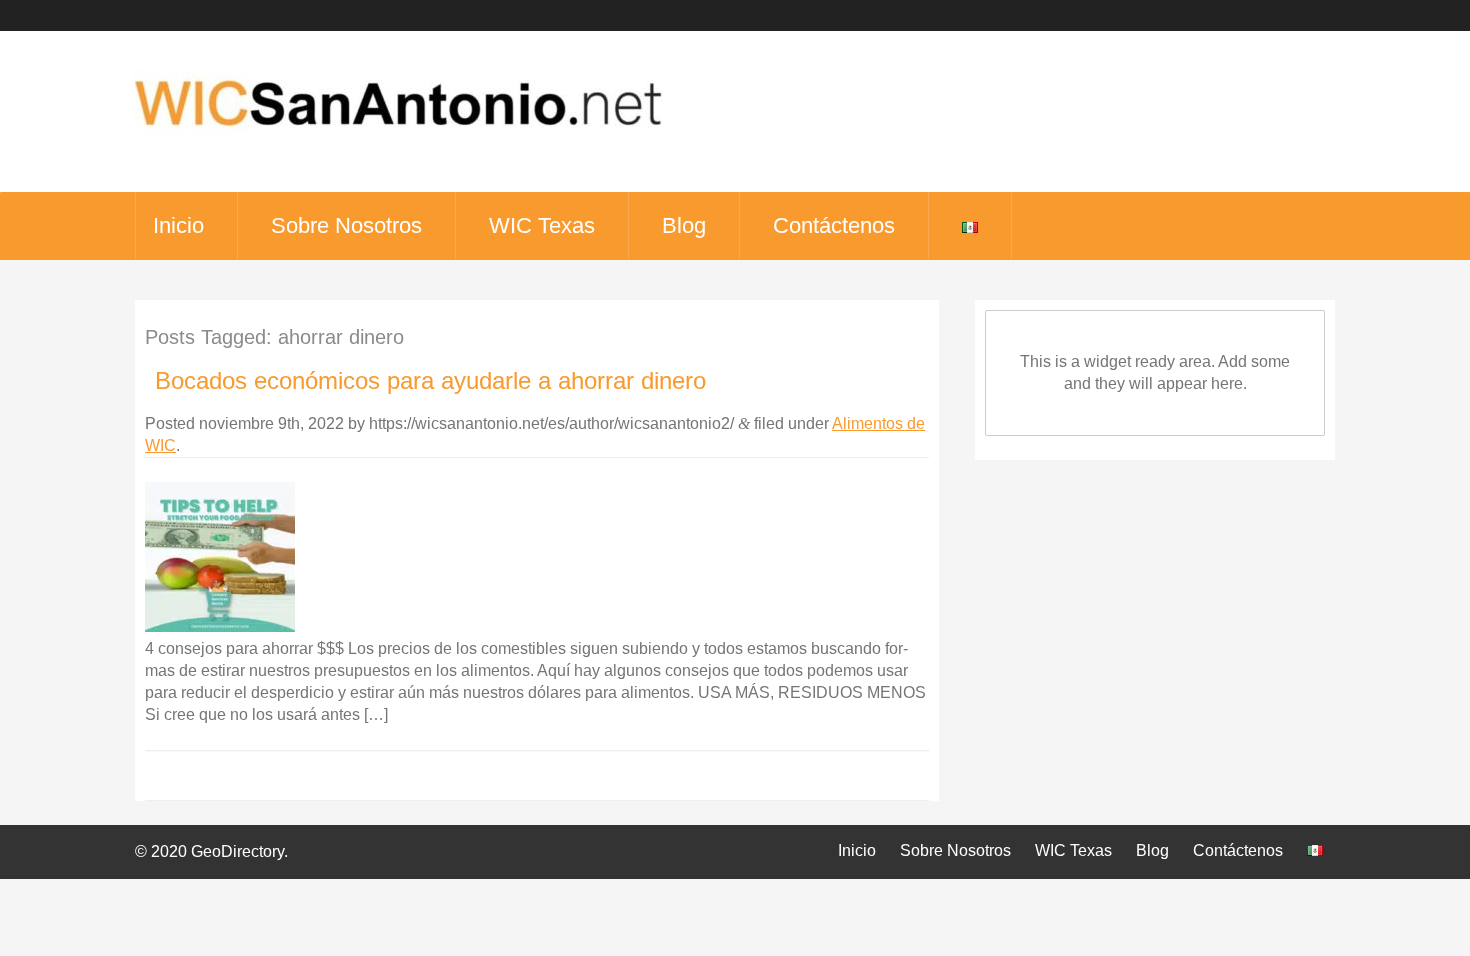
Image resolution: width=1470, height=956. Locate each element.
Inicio (178, 225)
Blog (684, 225)
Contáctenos (834, 225)
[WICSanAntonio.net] (398, 140)
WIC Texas (542, 225)
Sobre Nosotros (346, 225)
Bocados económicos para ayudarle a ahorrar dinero (430, 380)
